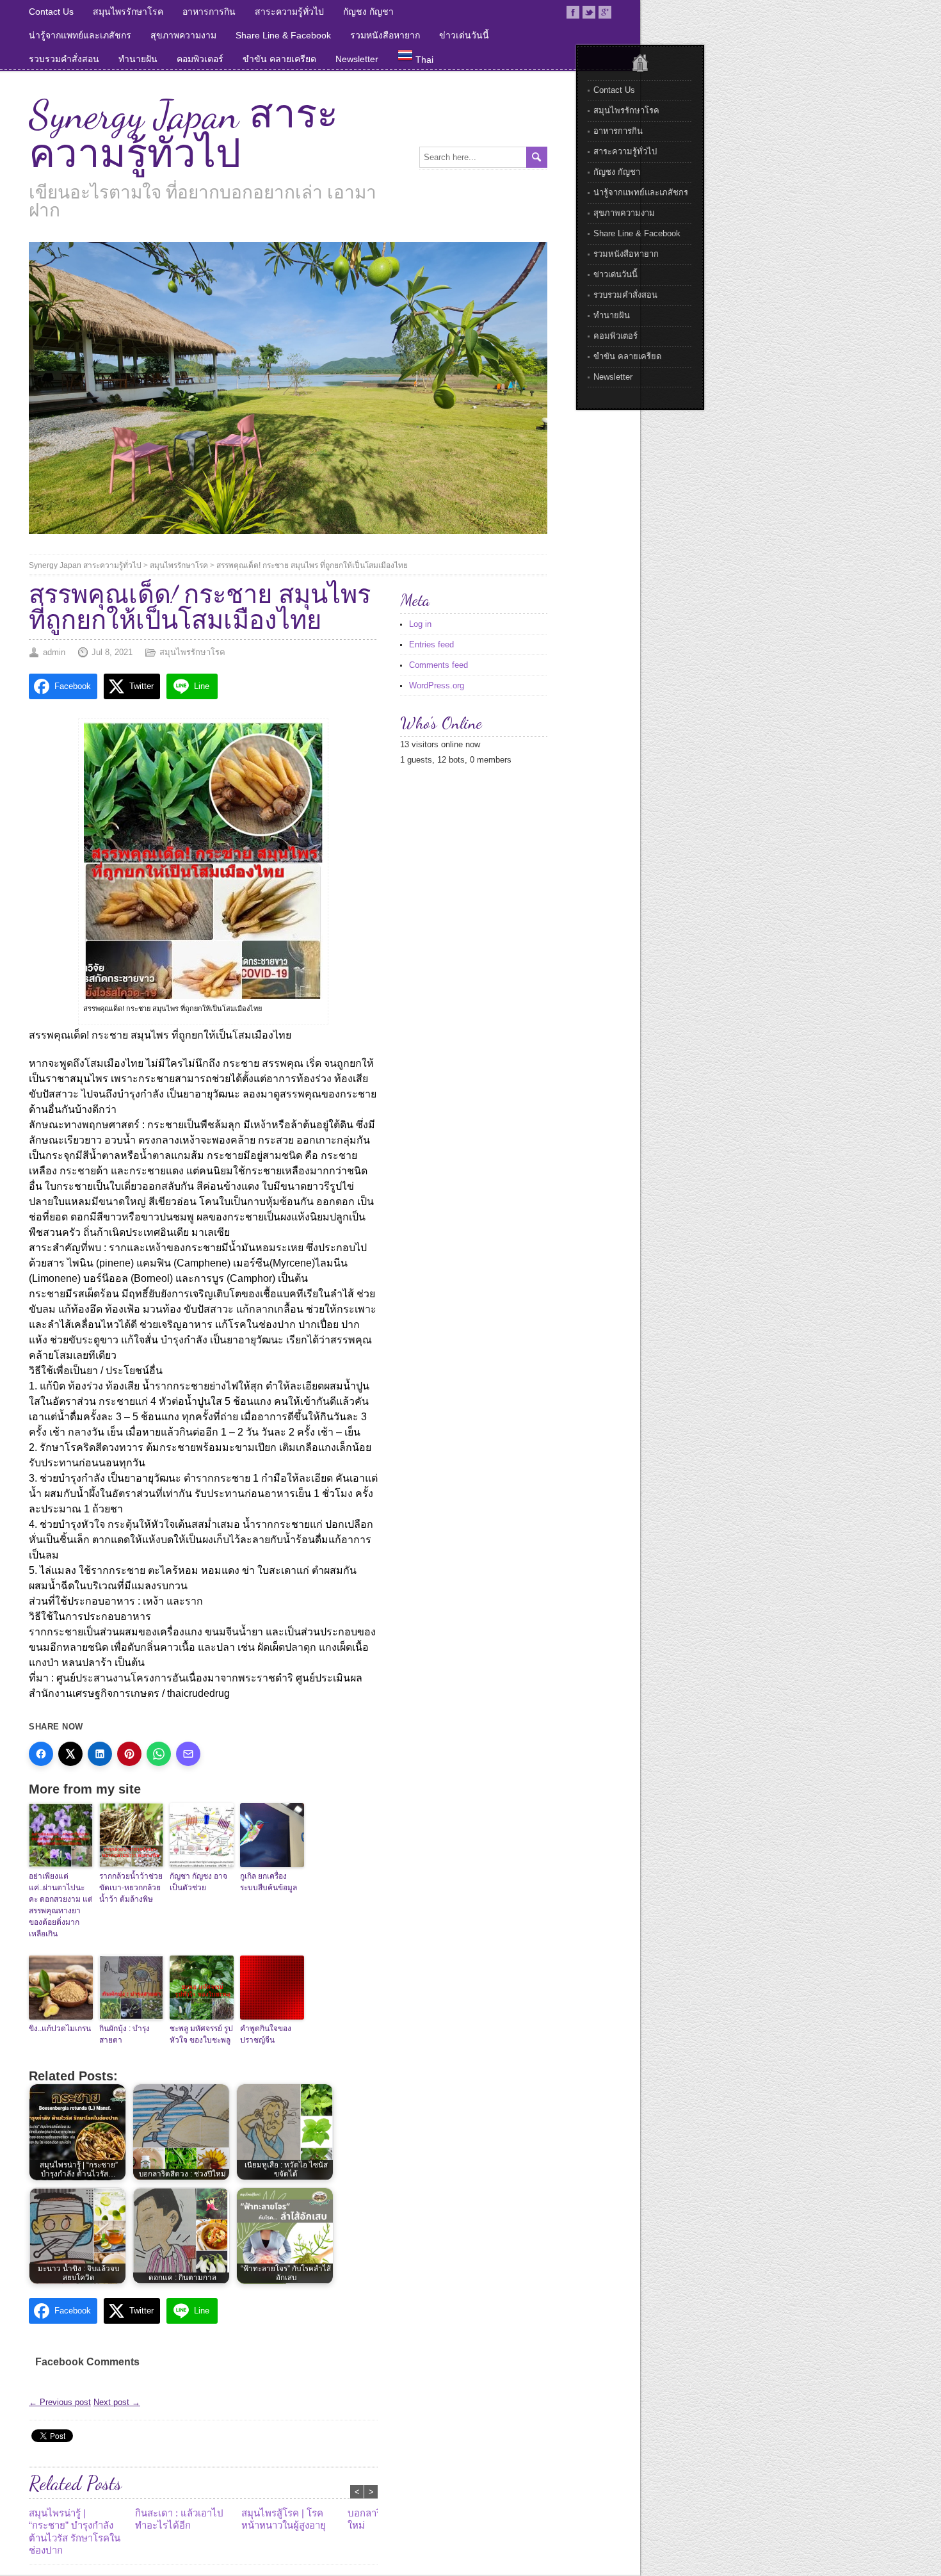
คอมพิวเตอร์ (200, 59)
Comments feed (438, 665)
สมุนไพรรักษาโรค (128, 12)
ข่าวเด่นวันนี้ (464, 35)
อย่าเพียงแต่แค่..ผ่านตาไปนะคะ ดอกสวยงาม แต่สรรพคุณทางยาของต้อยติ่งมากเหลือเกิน (61, 1905)
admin (54, 652)
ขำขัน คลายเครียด (279, 59)
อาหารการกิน (209, 12)
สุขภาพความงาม (183, 35)
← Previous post (60, 2402)
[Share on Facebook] (41, 1754)
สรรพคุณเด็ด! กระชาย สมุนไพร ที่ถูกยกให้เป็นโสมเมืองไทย (312, 565)
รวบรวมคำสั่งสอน (64, 59)
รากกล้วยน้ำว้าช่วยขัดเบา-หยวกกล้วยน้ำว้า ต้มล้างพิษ (131, 1888)
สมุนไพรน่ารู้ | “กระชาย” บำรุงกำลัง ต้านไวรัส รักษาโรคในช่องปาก (75, 2532)
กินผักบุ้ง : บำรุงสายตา (125, 2034)
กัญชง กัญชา (368, 12)
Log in (420, 624)
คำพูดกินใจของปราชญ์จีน (266, 2034)
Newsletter (357, 59)
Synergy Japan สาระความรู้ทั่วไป (183, 134)
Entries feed (431, 644)
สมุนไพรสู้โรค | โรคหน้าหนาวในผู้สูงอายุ (284, 2519)
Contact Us (51, 12)
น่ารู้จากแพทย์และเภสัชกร (80, 35)
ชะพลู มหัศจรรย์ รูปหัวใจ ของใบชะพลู (201, 2034)
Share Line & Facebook (283, 35)
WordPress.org (437, 685)
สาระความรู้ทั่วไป (289, 12)
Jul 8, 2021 (112, 652)
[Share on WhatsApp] (159, 1754)
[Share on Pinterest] (129, 1754)
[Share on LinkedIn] (100, 1754)
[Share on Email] (188, 1754)
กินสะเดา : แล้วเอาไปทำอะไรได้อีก (179, 2519)
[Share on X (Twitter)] (70, 1754)
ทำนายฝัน (138, 59)
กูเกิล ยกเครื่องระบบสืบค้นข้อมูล (269, 1882)
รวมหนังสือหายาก (385, 35)
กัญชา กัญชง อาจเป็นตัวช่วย (198, 1882)
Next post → (117, 2402)
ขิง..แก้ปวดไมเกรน (60, 2029)
